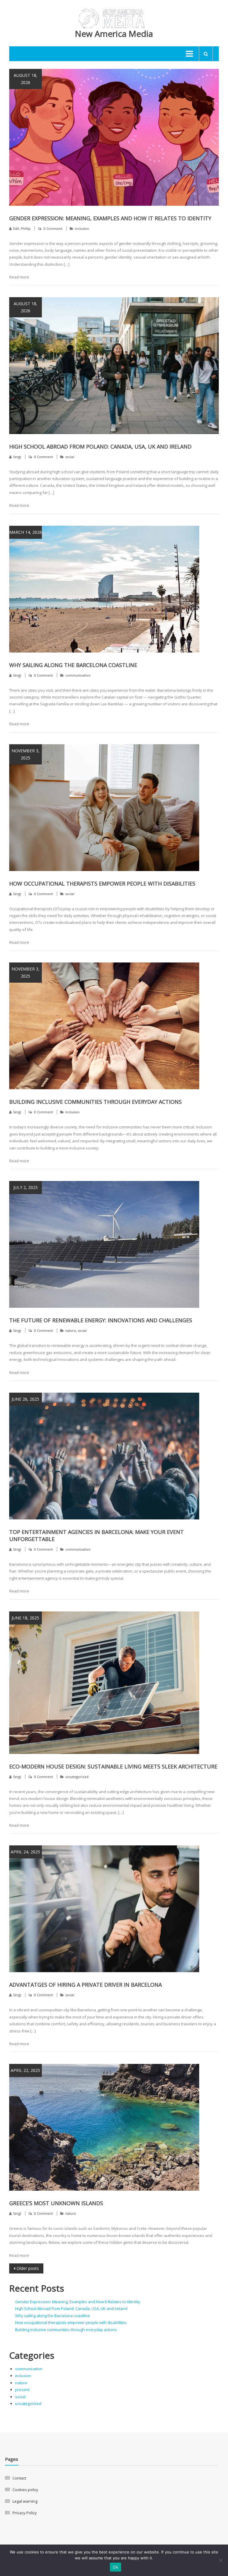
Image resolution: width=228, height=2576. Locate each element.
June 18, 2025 (25, 1618)
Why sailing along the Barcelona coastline (73, 665)
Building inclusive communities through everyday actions (95, 1102)
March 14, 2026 (26, 532)
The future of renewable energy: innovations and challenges (101, 1320)
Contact (19, 2478)
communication (78, 675)
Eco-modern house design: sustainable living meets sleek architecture (113, 1766)
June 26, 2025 (25, 1399)
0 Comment (53, 228)
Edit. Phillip (22, 228)
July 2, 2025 (26, 1187)
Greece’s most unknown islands (56, 2203)
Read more (19, 277)
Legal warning (25, 2501)
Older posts (28, 2268)
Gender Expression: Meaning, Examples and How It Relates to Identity (110, 218)
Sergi (17, 457)
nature (71, 1330)
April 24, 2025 (25, 1852)
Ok (115, 2567)
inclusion (82, 228)
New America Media (114, 34)
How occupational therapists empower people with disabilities (102, 884)
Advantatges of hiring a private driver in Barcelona (85, 1985)
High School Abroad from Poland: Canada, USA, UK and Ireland (100, 447)
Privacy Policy (25, 2513)
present (22, 2390)
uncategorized (77, 1777)
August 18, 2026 (26, 79)
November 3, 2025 (26, 754)
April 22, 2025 (25, 2070)
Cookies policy (25, 2490)
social (70, 457)
